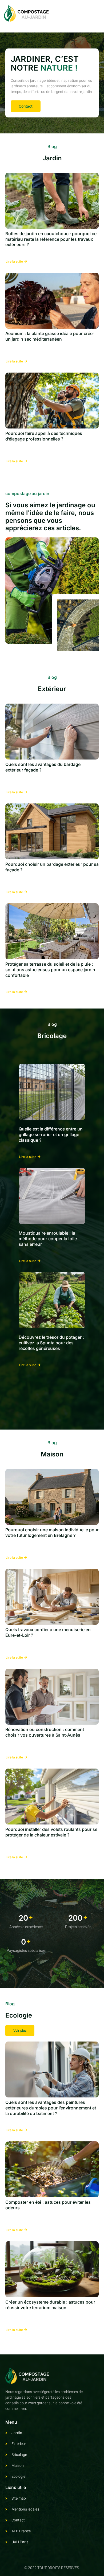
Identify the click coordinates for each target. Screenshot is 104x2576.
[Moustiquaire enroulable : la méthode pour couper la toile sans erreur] (52, 1196)
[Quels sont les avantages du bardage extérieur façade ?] (52, 732)
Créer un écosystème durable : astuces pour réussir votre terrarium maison (50, 2305)
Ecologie (19, 2015)
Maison (52, 1454)
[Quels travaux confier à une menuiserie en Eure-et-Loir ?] (52, 1597)
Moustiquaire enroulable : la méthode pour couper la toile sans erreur (48, 1239)
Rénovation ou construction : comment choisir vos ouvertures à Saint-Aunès (45, 1732)
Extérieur (52, 689)
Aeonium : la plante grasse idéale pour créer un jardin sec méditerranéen (50, 336)
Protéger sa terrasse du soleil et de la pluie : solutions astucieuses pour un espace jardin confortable (50, 970)
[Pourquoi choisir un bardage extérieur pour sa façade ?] (52, 831)
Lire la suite (14, 262)
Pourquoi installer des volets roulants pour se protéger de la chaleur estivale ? (51, 1832)
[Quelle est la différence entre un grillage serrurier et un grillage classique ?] (52, 1092)
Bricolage (52, 1036)
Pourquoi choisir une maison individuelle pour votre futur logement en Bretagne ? (52, 1532)
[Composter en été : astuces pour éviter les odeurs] (52, 2169)
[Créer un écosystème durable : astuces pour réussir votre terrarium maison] (52, 2269)
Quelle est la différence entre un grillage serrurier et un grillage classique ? (51, 1134)
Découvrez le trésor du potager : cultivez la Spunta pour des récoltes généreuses (51, 1343)
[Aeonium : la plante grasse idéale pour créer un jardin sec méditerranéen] (52, 301)
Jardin (52, 158)
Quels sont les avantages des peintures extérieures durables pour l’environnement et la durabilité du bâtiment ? (51, 2108)
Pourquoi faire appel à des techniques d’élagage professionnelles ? (44, 436)
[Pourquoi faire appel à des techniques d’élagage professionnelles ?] (52, 401)
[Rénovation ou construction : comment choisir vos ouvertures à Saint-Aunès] (52, 1697)
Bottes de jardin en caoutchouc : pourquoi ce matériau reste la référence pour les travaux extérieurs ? (51, 239)
